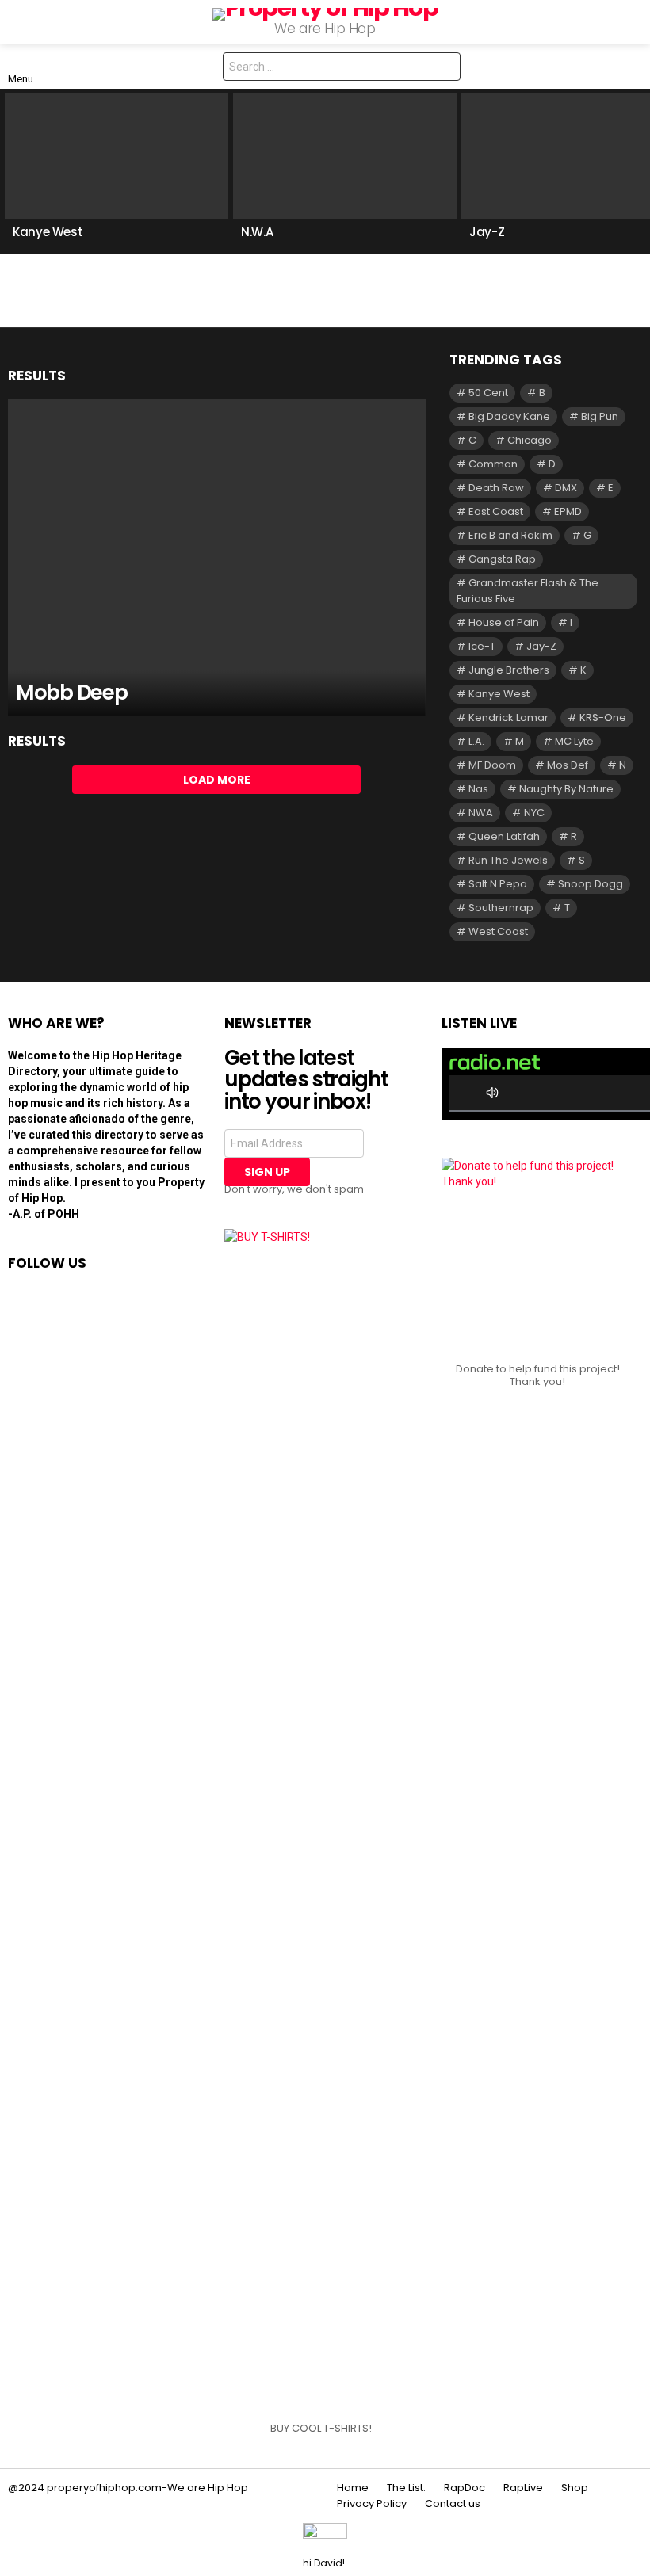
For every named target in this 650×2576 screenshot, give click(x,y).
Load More (217, 780)
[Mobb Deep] (217, 558)
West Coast (498, 931)
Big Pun (600, 416)
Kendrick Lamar (509, 717)
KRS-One (603, 717)
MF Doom (492, 765)
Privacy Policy (372, 2504)
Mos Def (568, 765)
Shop (575, 2488)
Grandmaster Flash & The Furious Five (528, 591)
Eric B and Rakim (510, 535)
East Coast (496, 511)
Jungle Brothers (509, 670)
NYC (534, 813)
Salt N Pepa (498, 884)
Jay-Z (487, 232)
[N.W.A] (345, 156)
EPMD (568, 511)
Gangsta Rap (502, 559)
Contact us (453, 2504)
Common (493, 464)
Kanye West (48, 232)
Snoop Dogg (591, 884)
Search (445, 69)
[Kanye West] (117, 156)
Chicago (530, 440)
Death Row (496, 488)
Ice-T (482, 646)
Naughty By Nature (566, 789)
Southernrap (501, 908)
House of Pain (504, 622)
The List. (406, 2488)
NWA (481, 813)
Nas (478, 789)
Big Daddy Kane (509, 416)
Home (353, 2488)
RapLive (523, 2488)
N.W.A (257, 232)
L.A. (476, 741)
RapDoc (465, 2488)
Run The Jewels (508, 860)
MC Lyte (574, 741)
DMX (566, 488)
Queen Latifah (504, 836)
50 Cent (488, 393)
